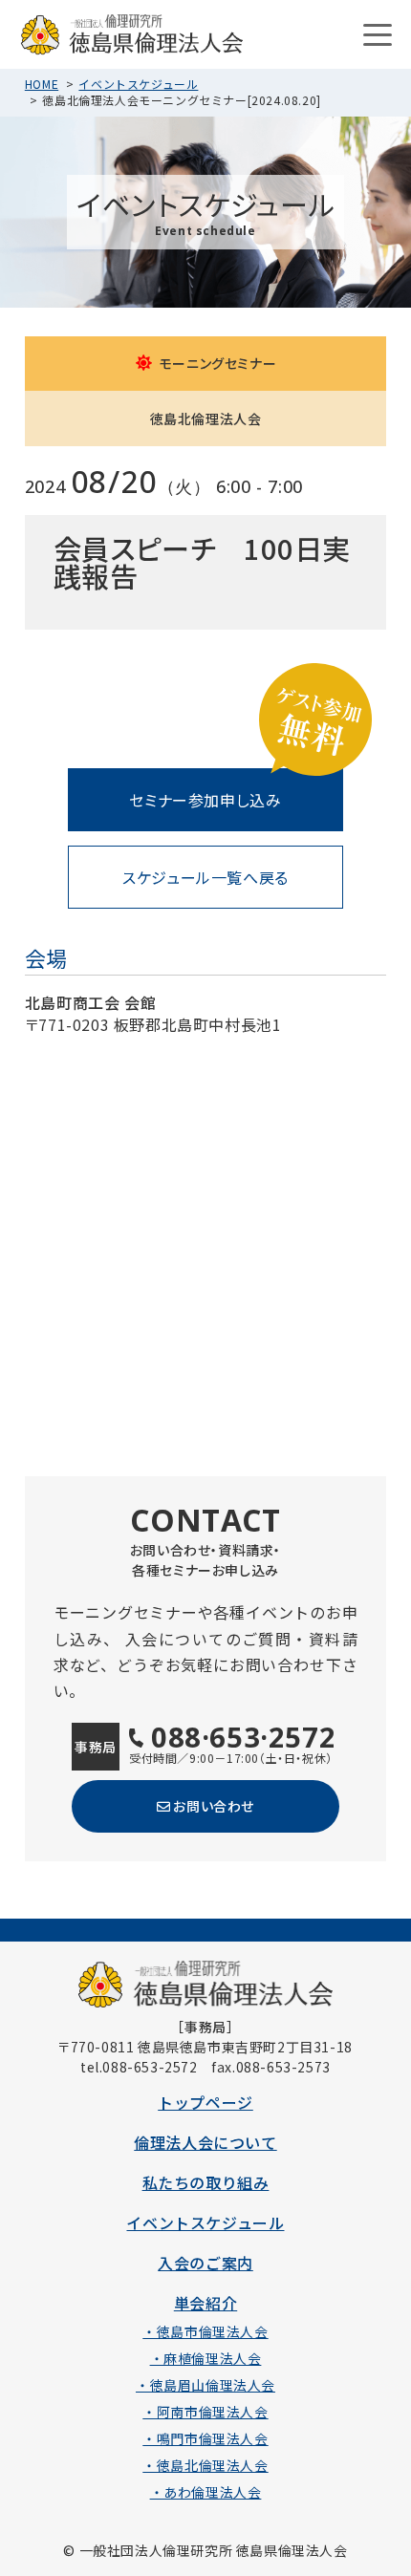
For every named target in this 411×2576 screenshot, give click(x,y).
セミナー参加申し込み (205, 800)
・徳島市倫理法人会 (205, 2331)
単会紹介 (205, 2303)
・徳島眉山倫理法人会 (205, 2385)
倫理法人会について (205, 2142)
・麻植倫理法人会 (206, 2358)
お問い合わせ (214, 1806)
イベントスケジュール (138, 84)
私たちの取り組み (206, 2182)
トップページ (205, 2102)
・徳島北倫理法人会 (205, 2465)
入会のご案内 (205, 2263)
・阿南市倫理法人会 (205, 2412)
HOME (42, 84)
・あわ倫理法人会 (206, 2492)
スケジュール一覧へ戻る (205, 877)
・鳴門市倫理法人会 (205, 2438)
